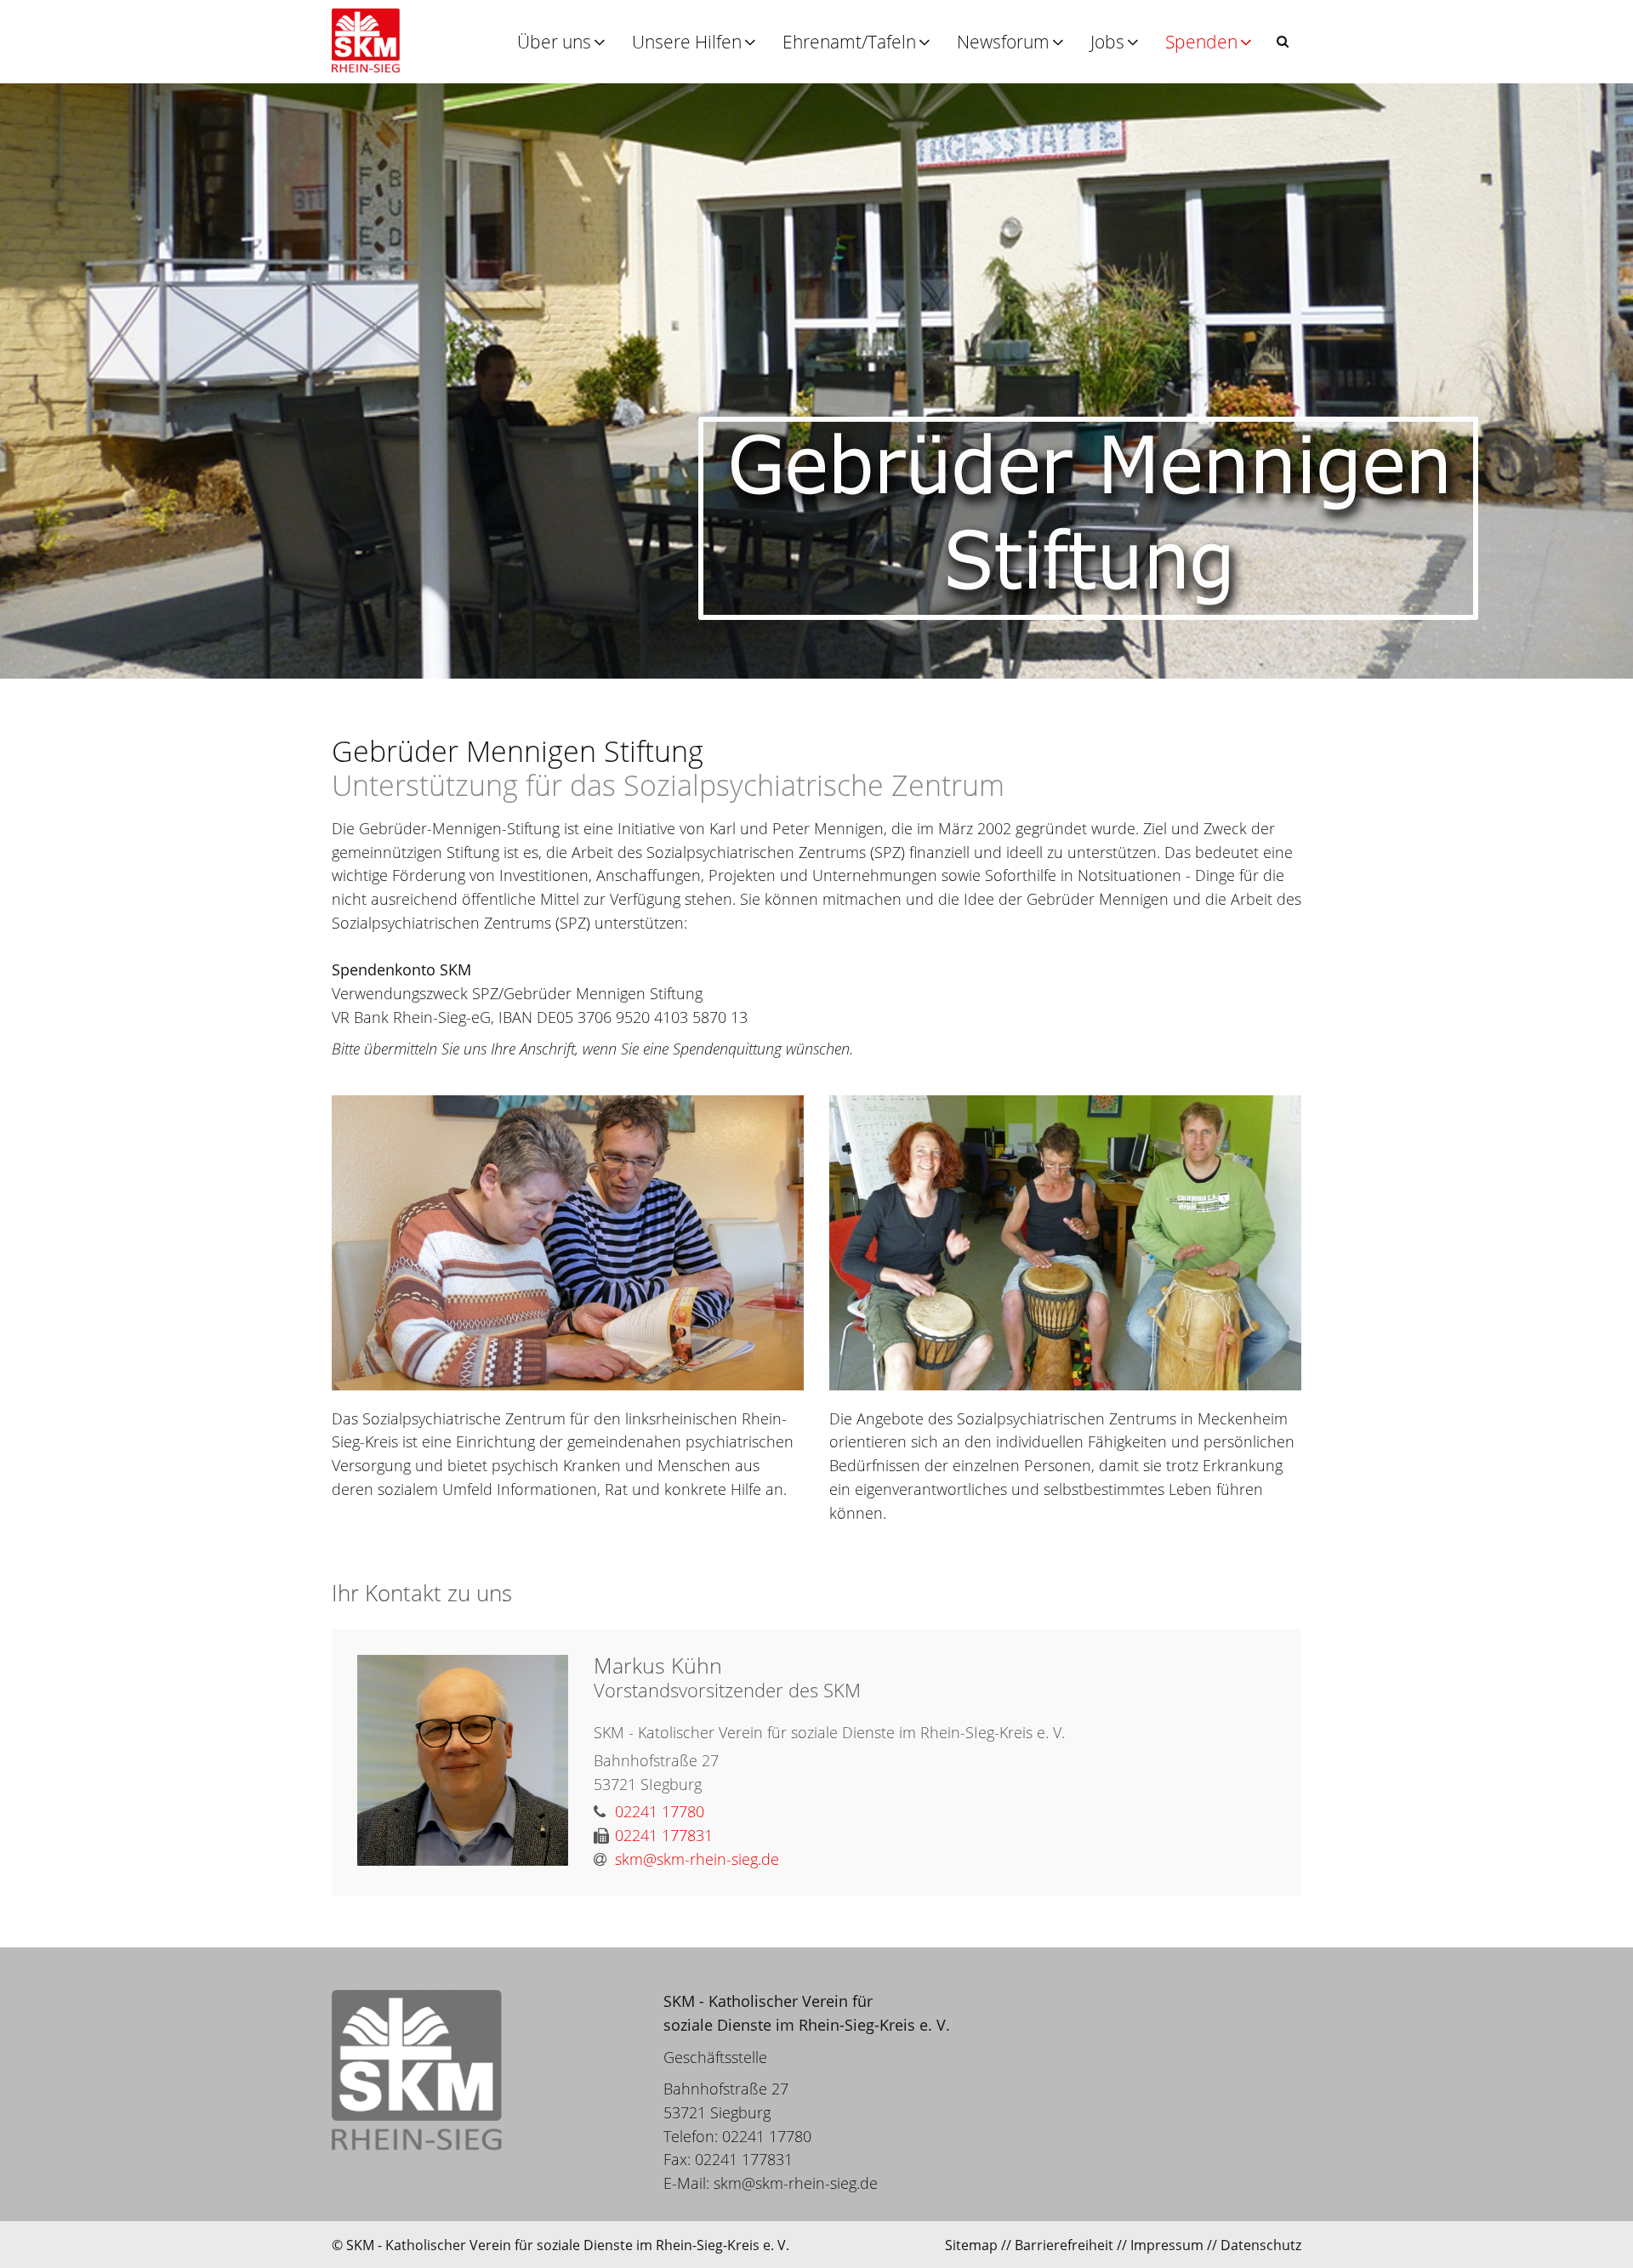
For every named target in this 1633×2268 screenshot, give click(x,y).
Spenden (1201, 42)
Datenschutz (1261, 2245)
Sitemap (971, 2245)
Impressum (1167, 2245)
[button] (1283, 41)
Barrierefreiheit (1064, 2245)
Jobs (1107, 42)
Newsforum (1003, 42)
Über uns (554, 42)
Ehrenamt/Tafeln (849, 42)
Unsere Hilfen (687, 42)
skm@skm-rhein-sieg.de (796, 2183)
